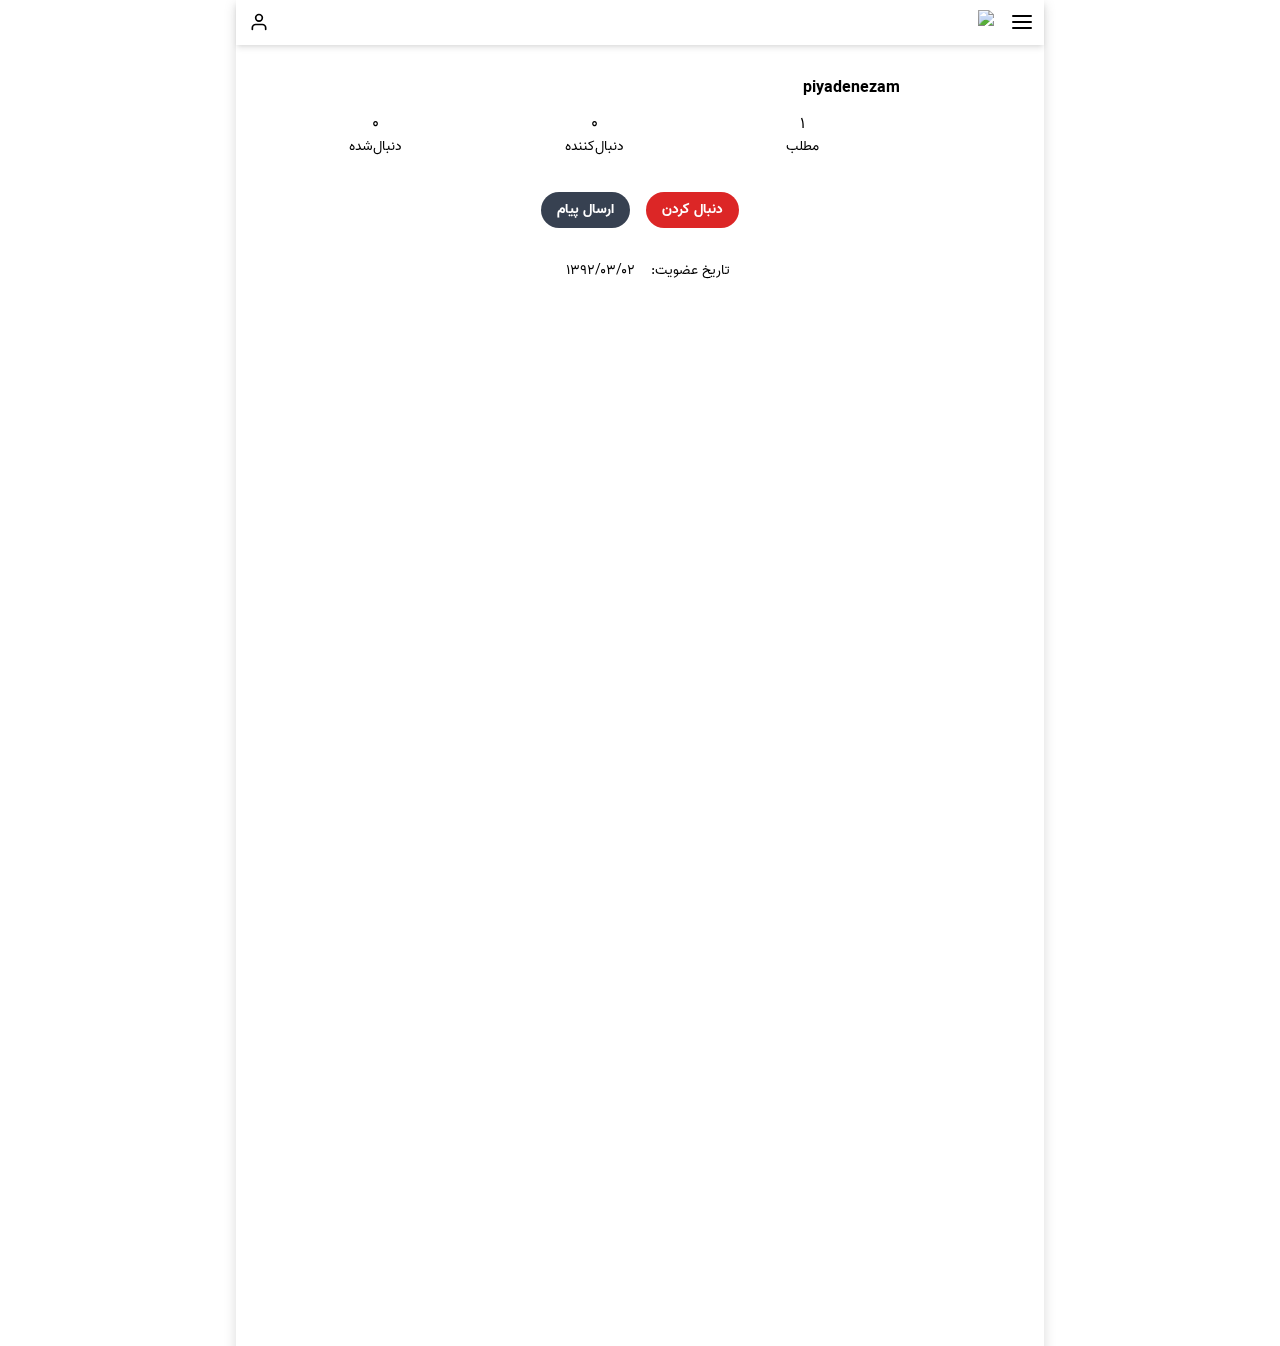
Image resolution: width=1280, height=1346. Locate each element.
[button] (1022, 22)
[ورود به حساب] (259, 22)
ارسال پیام (585, 209)
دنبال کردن (692, 209)
